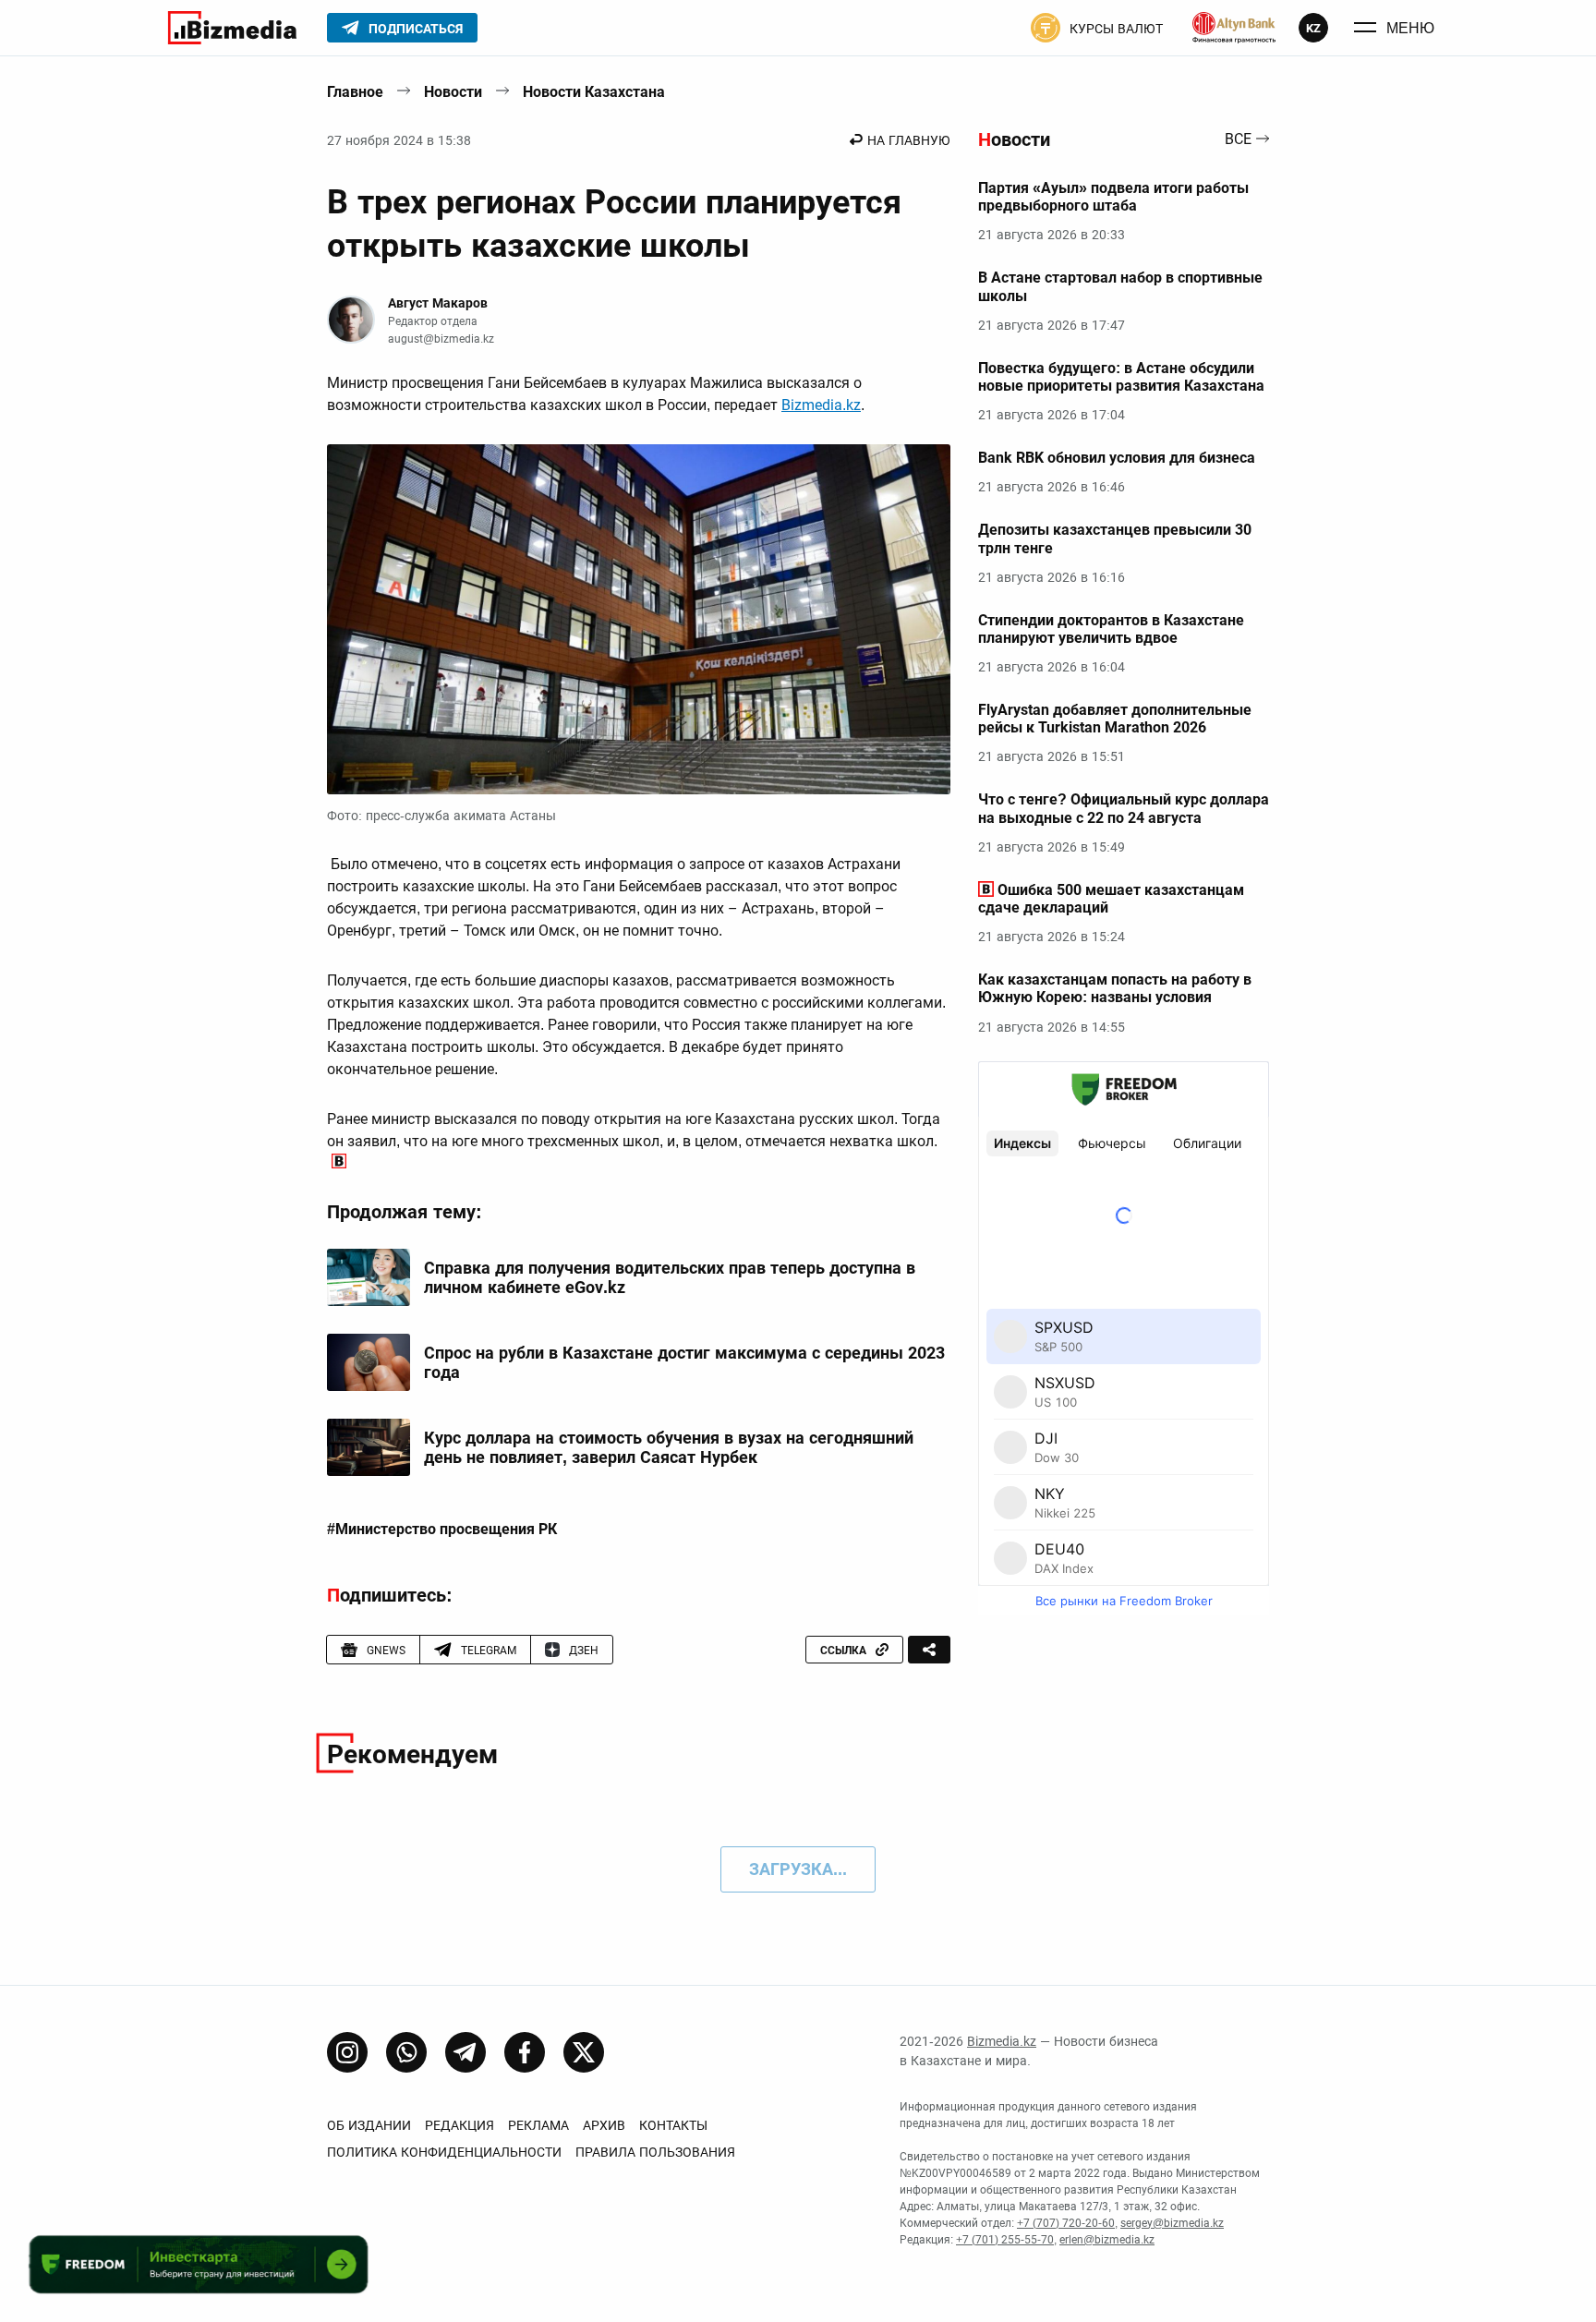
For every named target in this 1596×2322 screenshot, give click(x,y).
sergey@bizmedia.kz (1172, 2223)
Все (1238, 140)
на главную (909, 140)
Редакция (459, 2125)
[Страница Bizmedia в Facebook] (525, 2052)
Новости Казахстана (594, 92)
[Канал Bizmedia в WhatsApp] (406, 2052)
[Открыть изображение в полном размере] (639, 620)
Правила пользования (655, 2152)
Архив (604, 2125)
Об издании (369, 2125)
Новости (453, 92)
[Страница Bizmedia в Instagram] (347, 2052)
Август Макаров (438, 303)
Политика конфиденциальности (444, 2152)
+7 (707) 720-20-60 (1066, 2223)
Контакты (673, 2125)
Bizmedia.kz (821, 405)
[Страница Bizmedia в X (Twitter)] (584, 2052)
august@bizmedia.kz (441, 339)
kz (1313, 28)
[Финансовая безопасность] (1234, 28)
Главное (355, 92)
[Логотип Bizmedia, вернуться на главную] (232, 28)
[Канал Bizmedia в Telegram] (465, 2052)
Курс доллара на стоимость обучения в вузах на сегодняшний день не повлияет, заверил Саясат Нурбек (669, 1448)
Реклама (538, 2125)
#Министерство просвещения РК (442, 1530)
